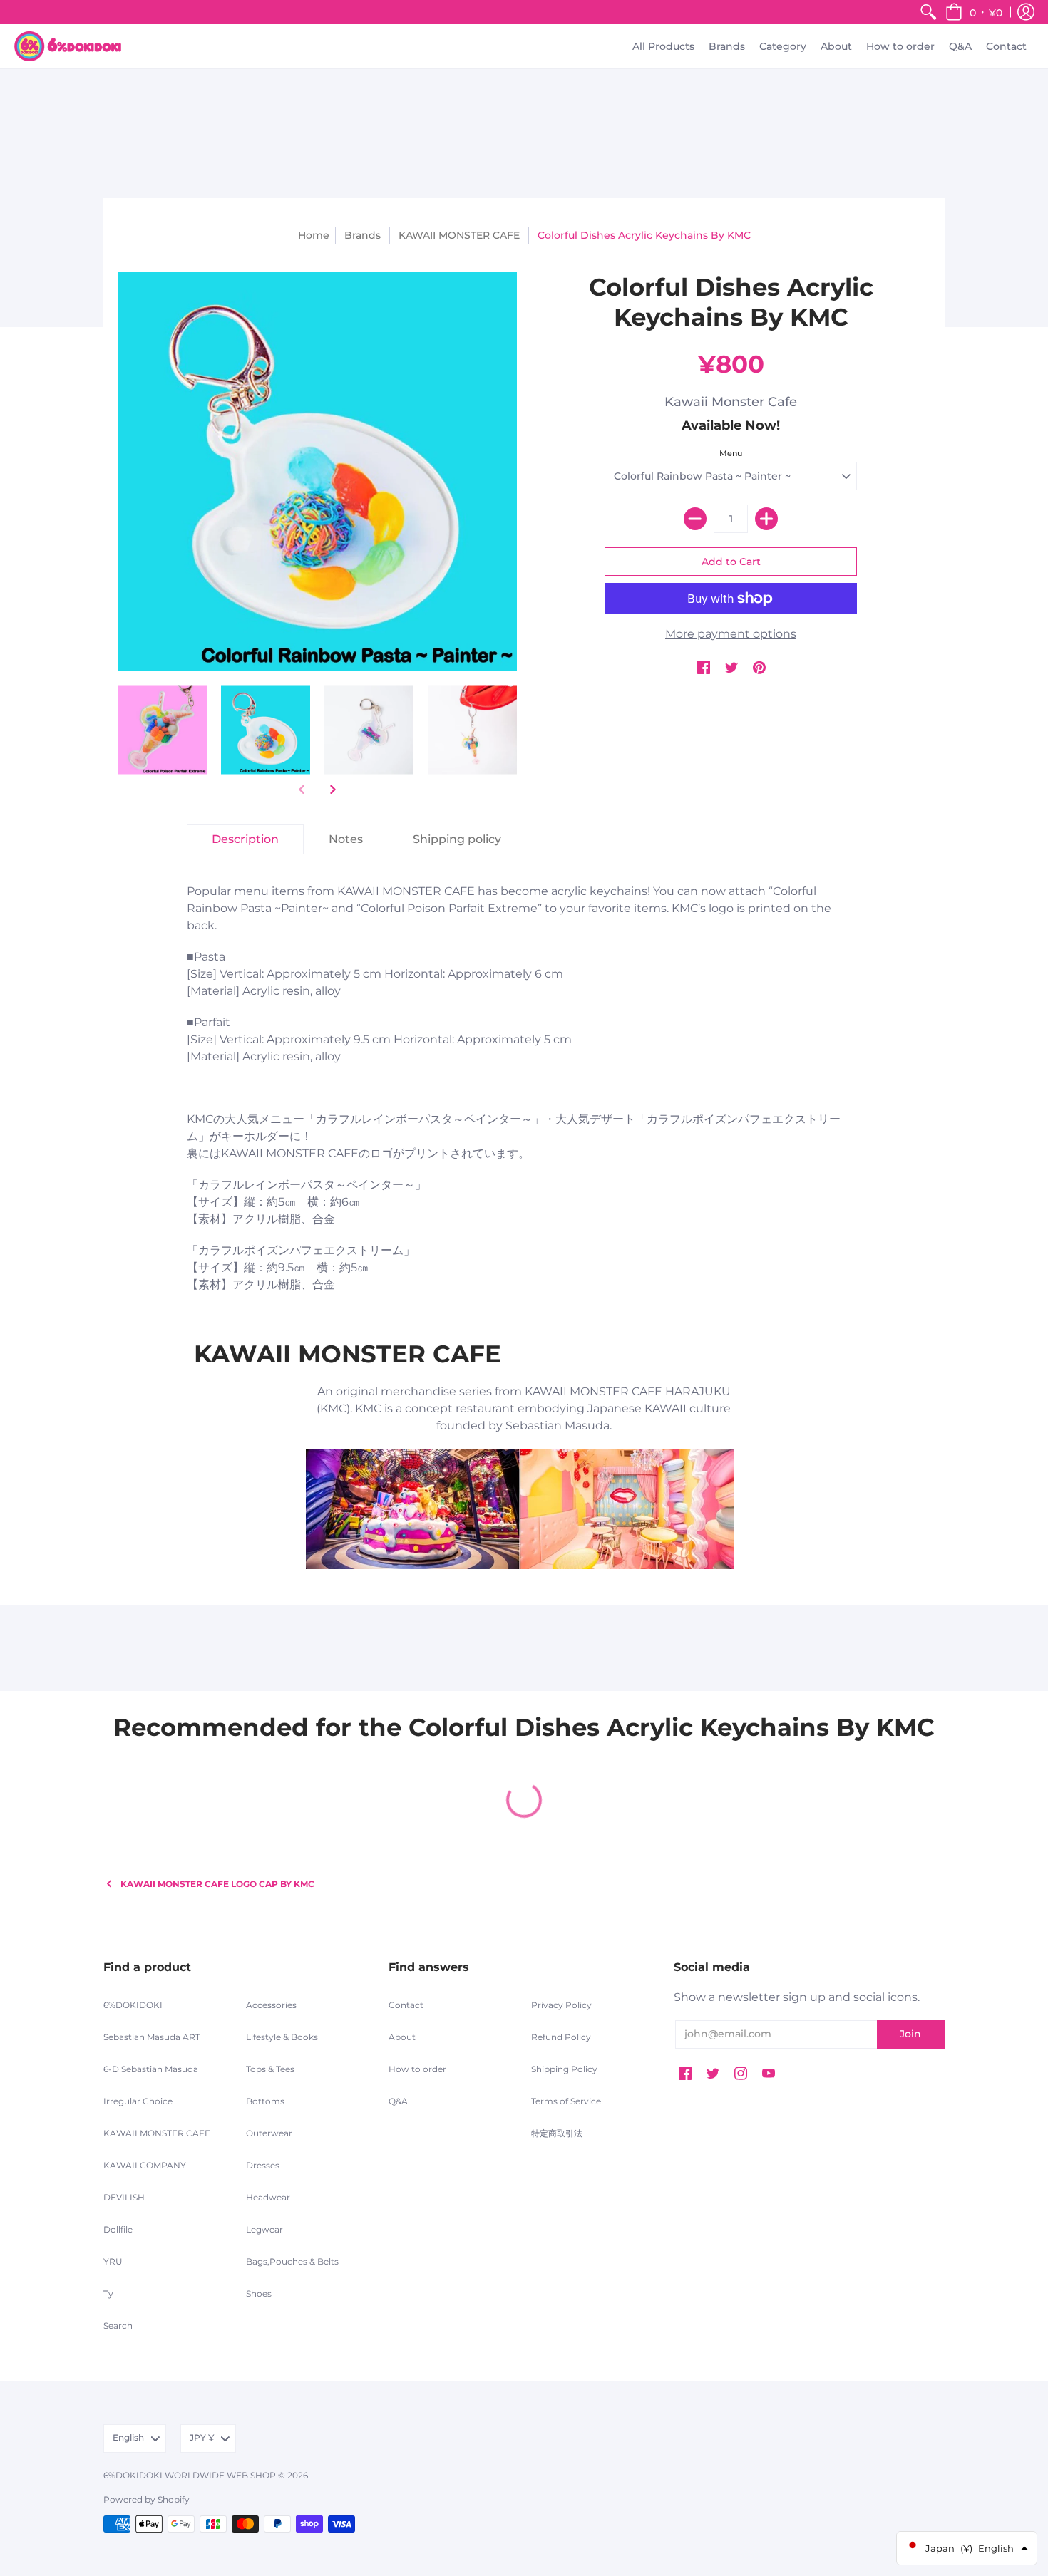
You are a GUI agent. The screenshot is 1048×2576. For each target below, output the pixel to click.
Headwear (268, 2197)
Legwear (264, 2229)
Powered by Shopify (147, 2499)
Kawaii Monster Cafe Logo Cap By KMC (217, 1884)
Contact (406, 2005)
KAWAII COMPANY (145, 2165)
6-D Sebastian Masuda (151, 2069)
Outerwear (269, 2133)
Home (314, 235)
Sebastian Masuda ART (152, 2037)
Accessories (271, 2005)
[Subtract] (695, 519)
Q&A (398, 2101)
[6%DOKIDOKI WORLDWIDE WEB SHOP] (68, 46)
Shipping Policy (564, 2069)
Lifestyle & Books (282, 2037)
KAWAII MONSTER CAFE (459, 235)
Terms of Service (566, 2101)
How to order (417, 2069)
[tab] (245, 839)
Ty (108, 2293)
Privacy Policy (561, 2005)
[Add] (766, 519)
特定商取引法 (557, 2133)
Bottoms (265, 2101)
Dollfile (118, 2229)
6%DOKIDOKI (133, 2005)
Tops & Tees (270, 2069)
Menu (731, 453)
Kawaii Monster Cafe (731, 402)
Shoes (259, 2293)
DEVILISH (124, 2197)
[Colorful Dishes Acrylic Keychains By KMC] (162, 730)
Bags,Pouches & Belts (292, 2261)
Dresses (263, 2165)
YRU (113, 2261)
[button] (974, 12)
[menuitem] (928, 12)
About (402, 2037)
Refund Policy (561, 2037)
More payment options (731, 634)
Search (118, 2326)
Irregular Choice (138, 2101)
